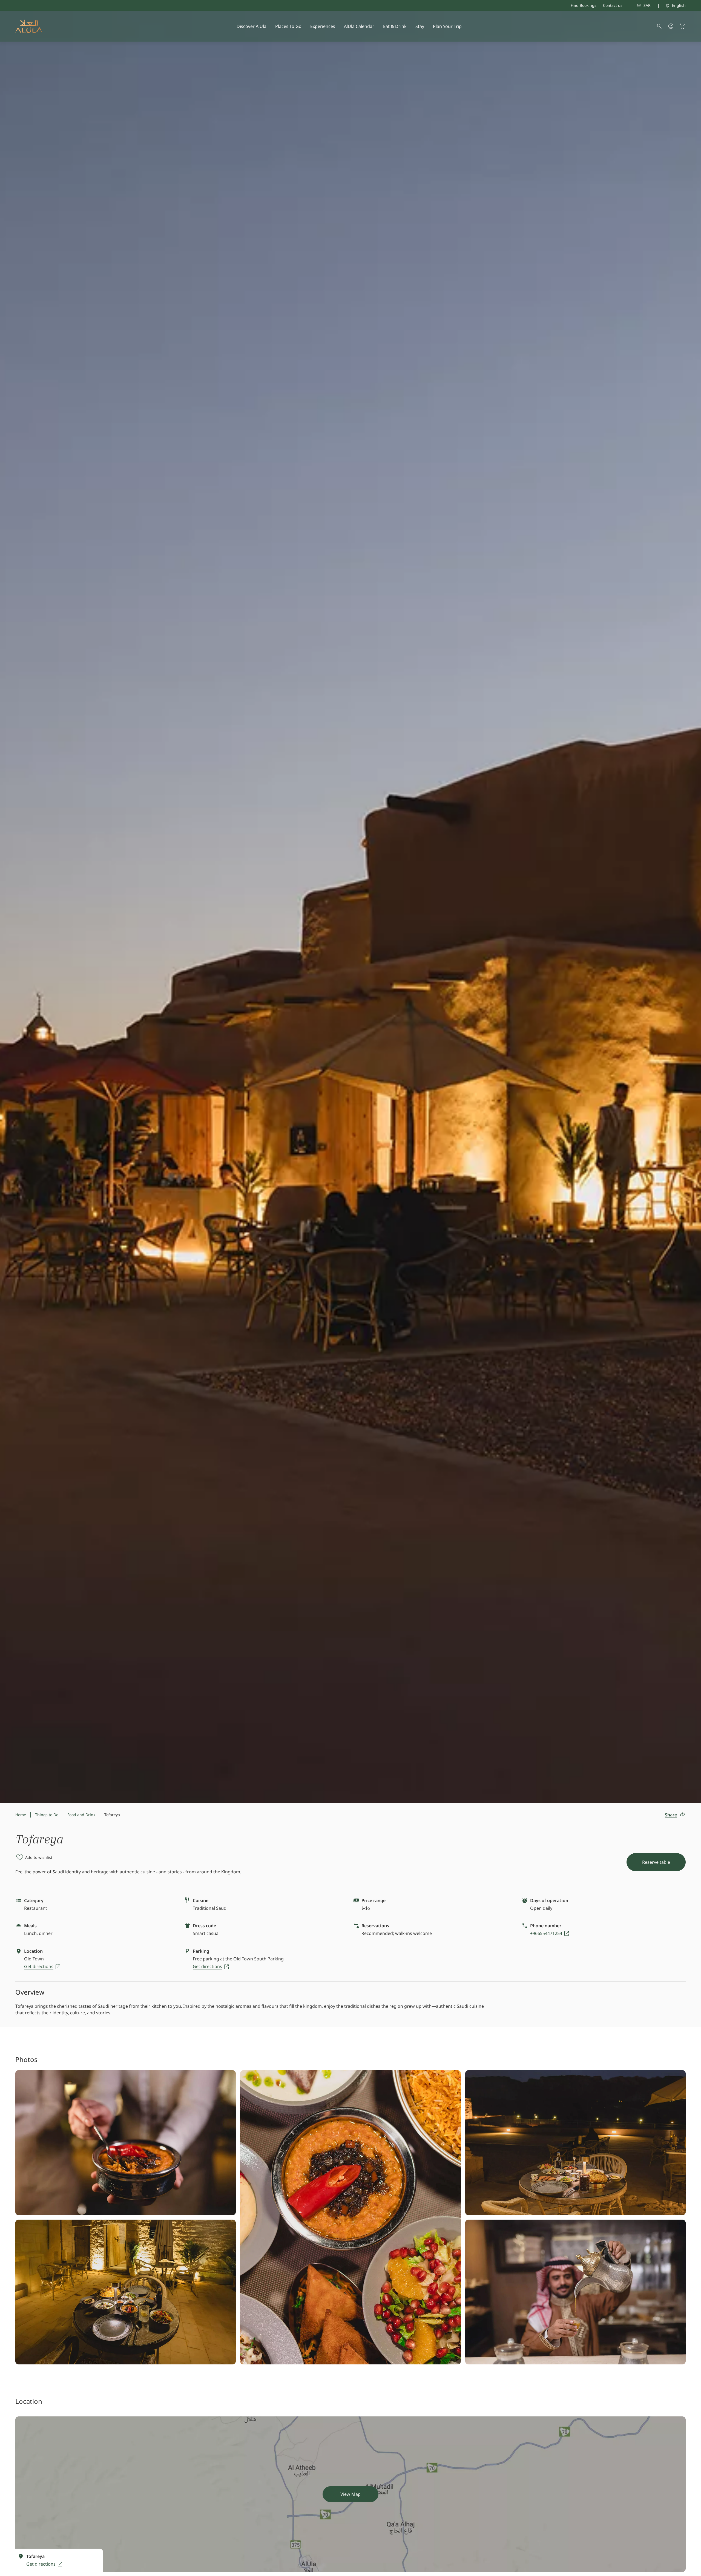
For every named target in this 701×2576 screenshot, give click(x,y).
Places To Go (288, 26)
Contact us (613, 5)
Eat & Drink (395, 26)
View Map (350, 2494)
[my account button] (671, 26)
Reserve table (656, 1862)
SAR (647, 5)
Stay (420, 26)
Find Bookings (584, 5)
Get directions (39, 1966)
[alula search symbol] (659, 26)
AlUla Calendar (359, 26)
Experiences (323, 26)
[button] (682, 26)
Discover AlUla (252, 26)
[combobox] (637, 5)
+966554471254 (546, 1933)
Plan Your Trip (447, 26)
